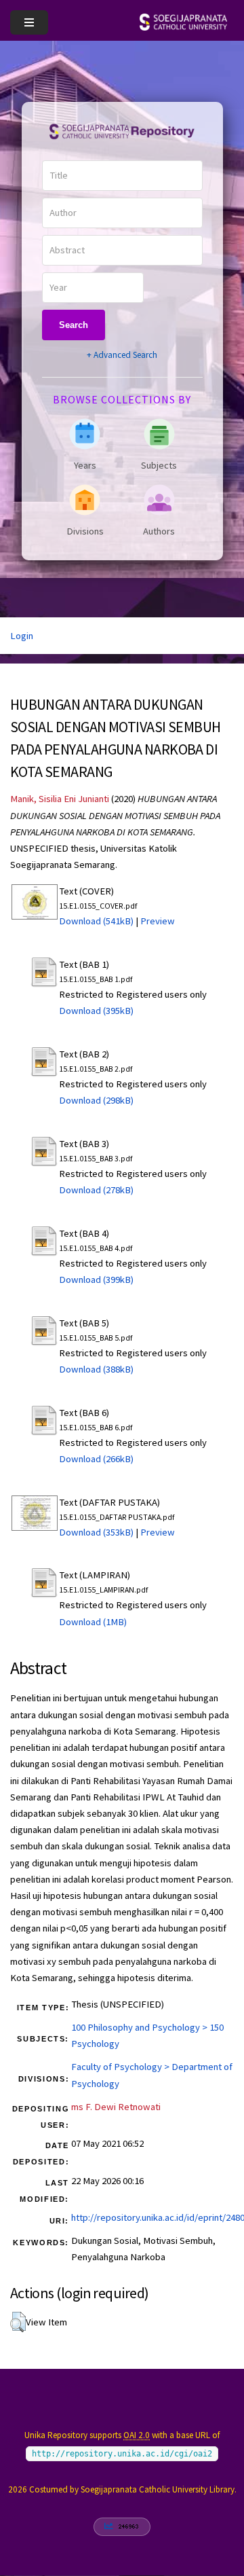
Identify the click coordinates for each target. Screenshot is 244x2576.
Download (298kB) (96, 1100)
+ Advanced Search (122, 355)
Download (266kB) (96, 1459)
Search (74, 325)
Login (22, 636)
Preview (158, 921)
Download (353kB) (96, 1532)
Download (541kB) (96, 921)
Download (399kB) (96, 1280)
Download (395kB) (96, 1011)
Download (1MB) (93, 1622)
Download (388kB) (96, 1369)
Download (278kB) (96, 1190)
